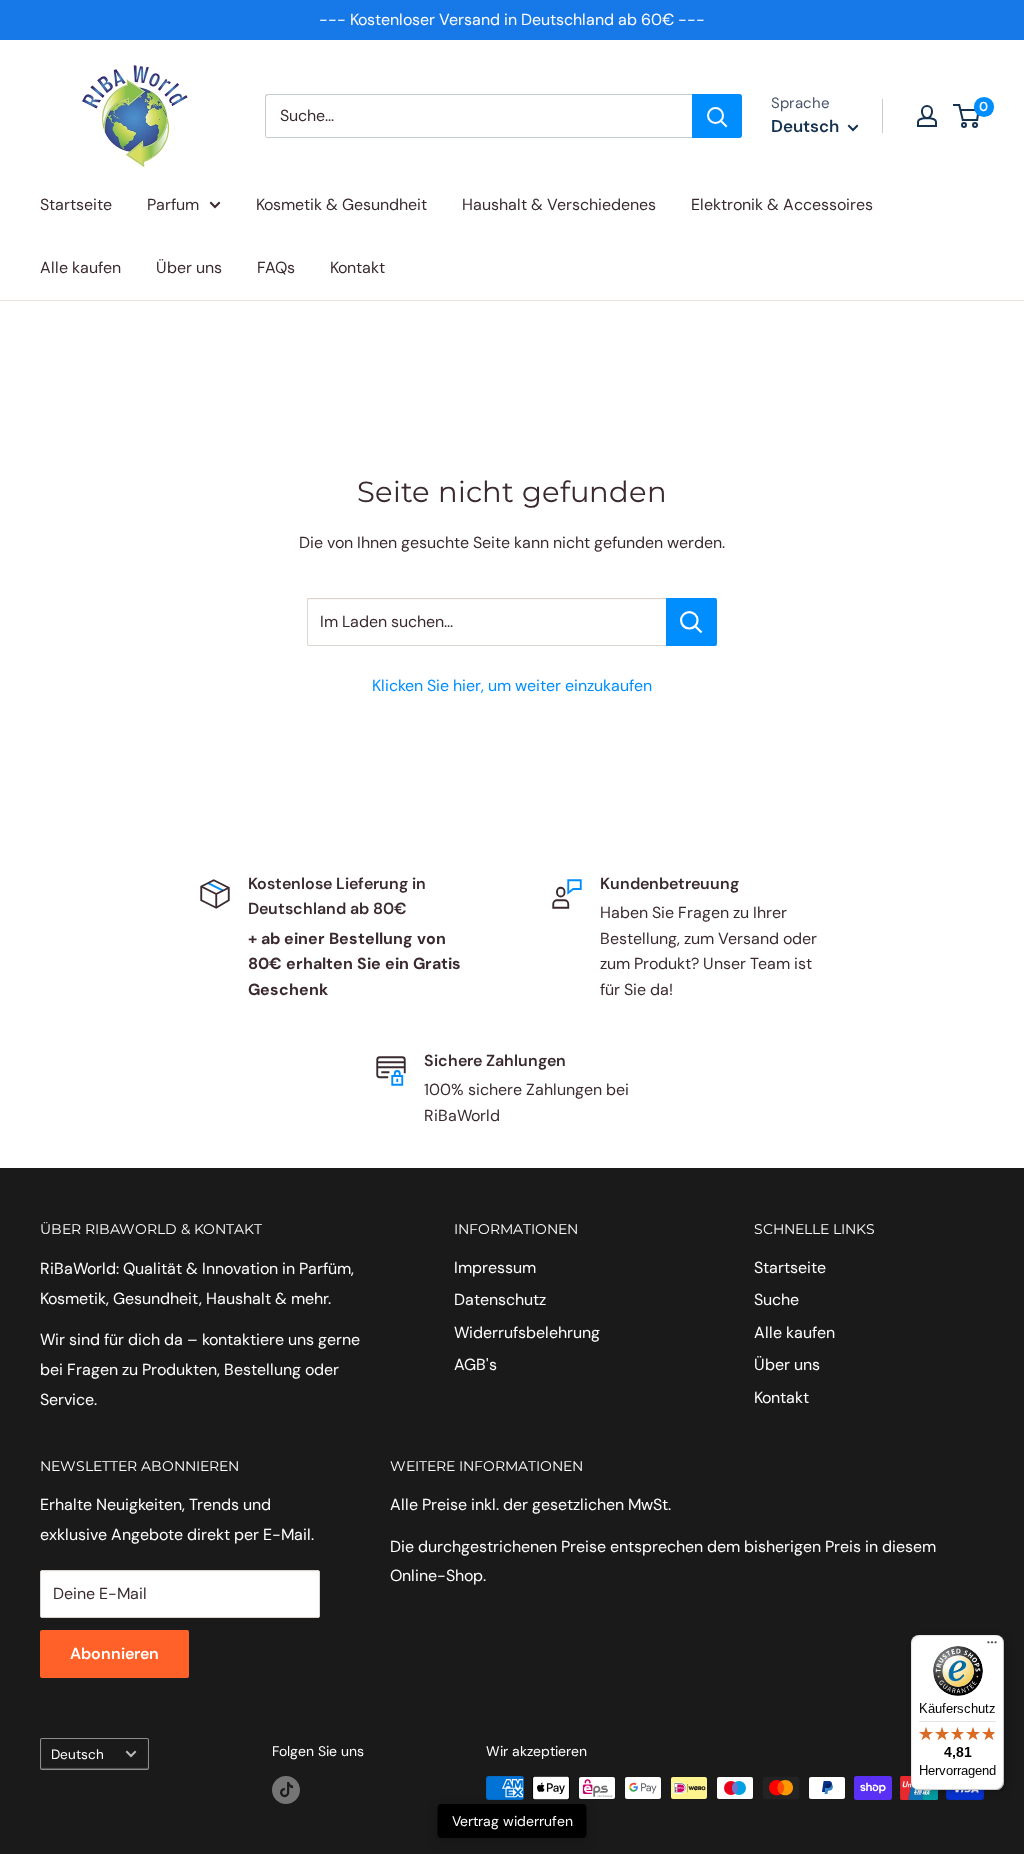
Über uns (189, 267)
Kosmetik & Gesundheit (341, 204)
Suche (776, 1299)
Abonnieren (114, 1653)
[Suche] (717, 116)
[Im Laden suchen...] (691, 622)
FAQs (276, 267)
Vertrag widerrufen (512, 1821)
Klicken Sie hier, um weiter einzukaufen (512, 685)
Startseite (76, 204)
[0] (967, 116)
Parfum (173, 204)
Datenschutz (500, 1299)
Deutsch (77, 1754)
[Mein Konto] (927, 116)
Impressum (495, 1267)
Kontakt (357, 267)
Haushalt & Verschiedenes (559, 204)
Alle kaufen (80, 267)
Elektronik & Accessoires (782, 204)
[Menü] (992, 1647)
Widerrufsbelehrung (527, 1332)
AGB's (475, 1364)
